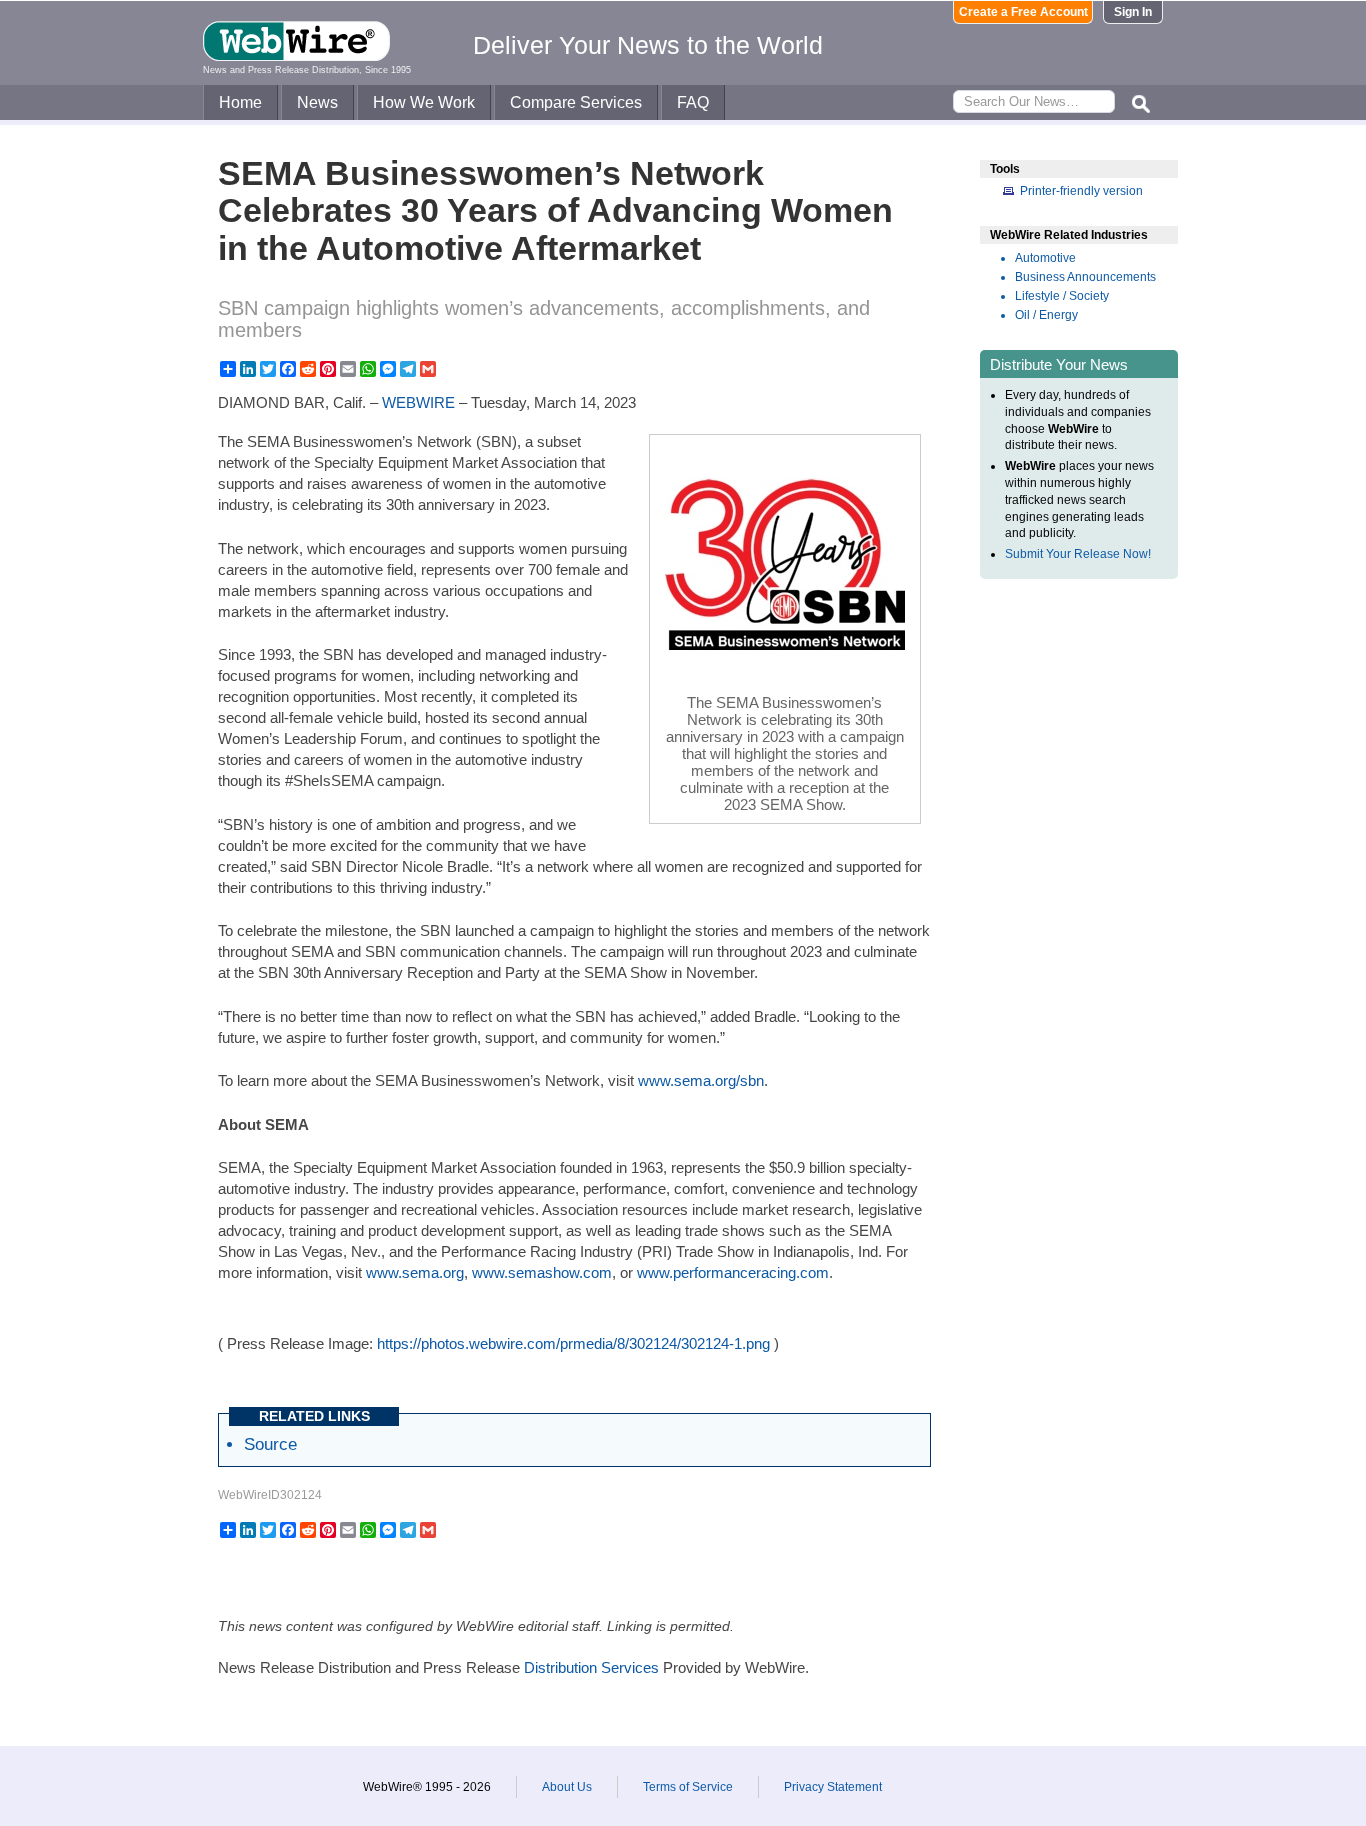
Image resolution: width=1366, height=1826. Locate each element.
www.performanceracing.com (733, 1272)
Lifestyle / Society (1062, 296)
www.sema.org (415, 1272)
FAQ (693, 102)
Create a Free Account (1023, 12)
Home (240, 102)
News (317, 102)
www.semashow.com (542, 1272)
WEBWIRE (418, 402)
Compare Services (576, 102)
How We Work (424, 102)
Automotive (1045, 258)
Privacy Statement (833, 1787)
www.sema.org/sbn (701, 1080)
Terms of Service (688, 1787)
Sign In (1133, 12)
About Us (567, 1787)
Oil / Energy (1046, 315)
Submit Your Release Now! (1078, 554)
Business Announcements (1085, 277)
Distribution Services (591, 1667)
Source (270, 1444)
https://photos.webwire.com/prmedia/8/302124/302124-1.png (573, 1343)
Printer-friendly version (1081, 191)
